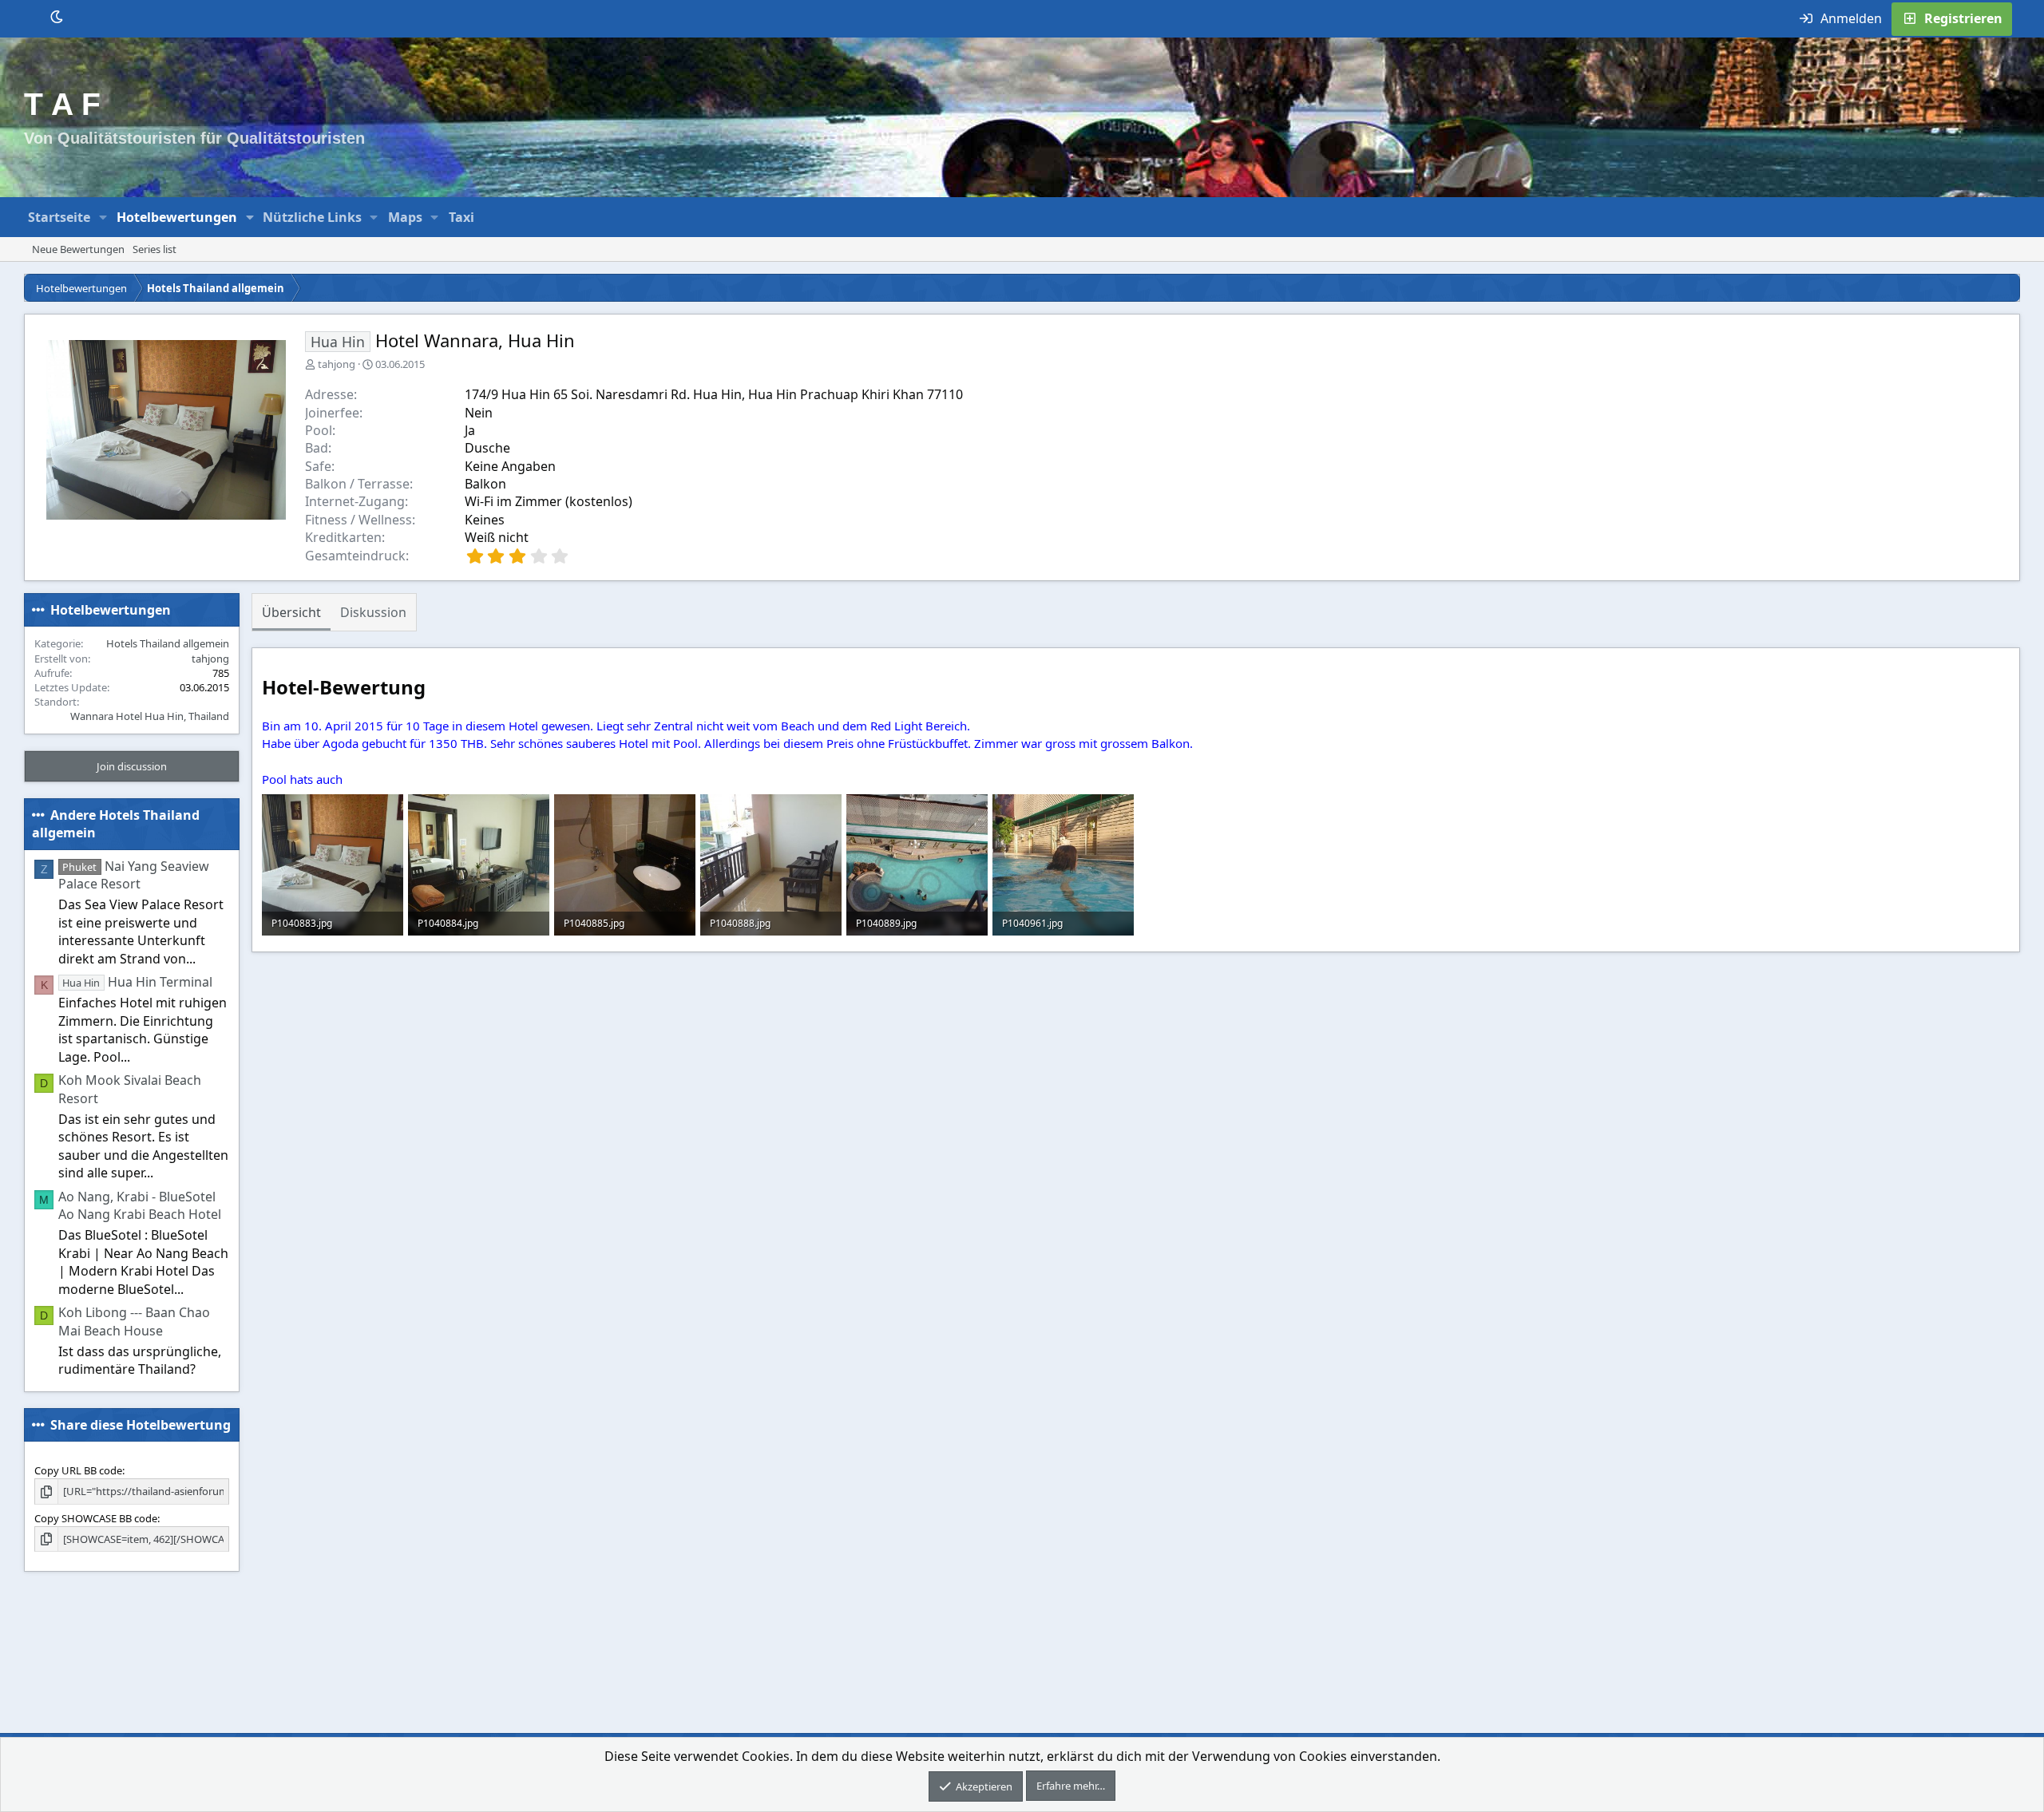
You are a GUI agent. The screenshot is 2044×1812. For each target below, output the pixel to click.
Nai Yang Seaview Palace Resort (134, 875)
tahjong (337, 364)
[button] (103, 217)
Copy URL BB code (78, 1470)
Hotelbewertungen (177, 217)
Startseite (59, 217)
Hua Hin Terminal (137, 982)
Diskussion (373, 612)
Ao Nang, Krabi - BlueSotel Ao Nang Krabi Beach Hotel (140, 1205)
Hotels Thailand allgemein (168, 643)
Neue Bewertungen (78, 249)
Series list (154, 249)
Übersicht (291, 612)
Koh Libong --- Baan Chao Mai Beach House (134, 1321)
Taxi (461, 217)
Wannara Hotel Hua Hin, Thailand (150, 716)
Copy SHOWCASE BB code (96, 1518)
